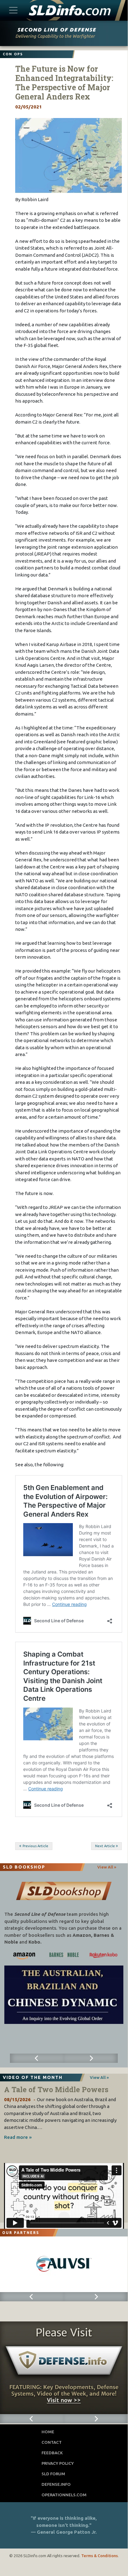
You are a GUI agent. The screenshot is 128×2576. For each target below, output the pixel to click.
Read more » (18, 2137)
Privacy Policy (58, 2463)
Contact (52, 2442)
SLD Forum (53, 2474)
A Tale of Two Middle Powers (56, 2089)
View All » (107, 1867)
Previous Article (35, 1846)
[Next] (91, 2058)
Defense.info (56, 2484)
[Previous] (37, 2058)
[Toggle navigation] (13, 10)
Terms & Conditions (99, 2556)
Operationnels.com (64, 2495)
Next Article (105, 1846)
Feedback (52, 2453)
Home (48, 2432)
